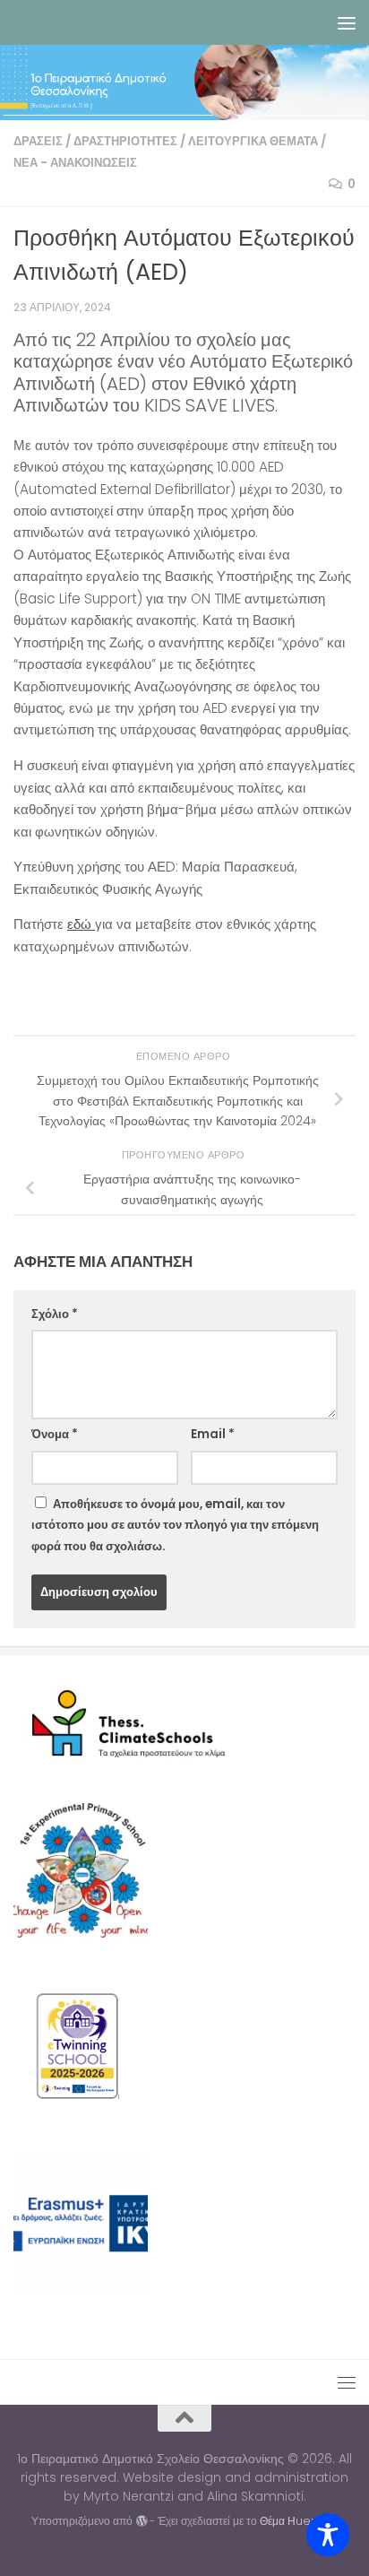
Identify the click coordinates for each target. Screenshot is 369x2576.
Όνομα (55, 1434)
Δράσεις (38, 141)
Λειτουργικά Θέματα (253, 141)
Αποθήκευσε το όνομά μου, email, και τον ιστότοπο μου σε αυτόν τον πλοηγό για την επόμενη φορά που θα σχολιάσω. (175, 1525)
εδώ (81, 924)
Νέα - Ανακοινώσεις (75, 163)
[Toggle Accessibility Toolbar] (328, 2535)
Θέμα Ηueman (299, 2521)
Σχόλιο (55, 1314)
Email (213, 1434)
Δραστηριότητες (125, 141)
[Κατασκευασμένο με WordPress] (141, 2521)
